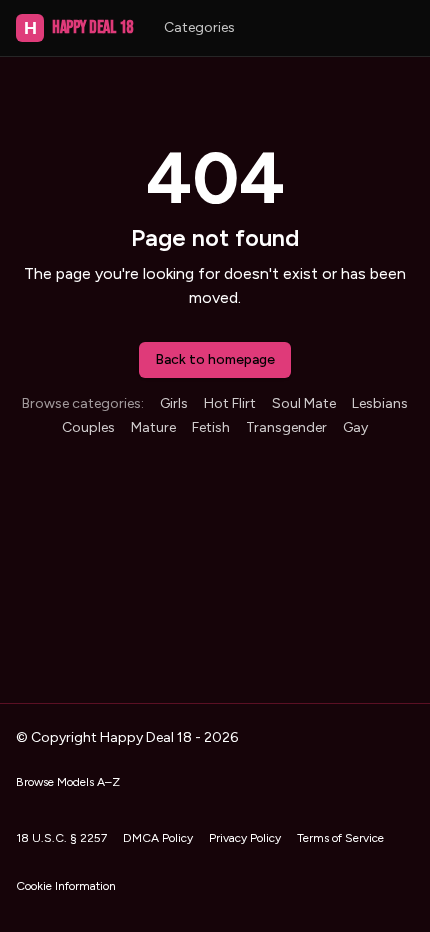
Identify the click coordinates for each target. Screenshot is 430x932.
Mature (153, 427)
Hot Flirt (230, 403)
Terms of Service (340, 838)
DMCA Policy (158, 838)
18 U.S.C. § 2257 (61, 838)
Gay (355, 427)
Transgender (286, 427)
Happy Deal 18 (78, 27)
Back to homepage (215, 359)
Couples (88, 427)
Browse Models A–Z (68, 782)
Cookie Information (66, 886)
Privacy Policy (245, 838)
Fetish (211, 427)
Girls (174, 403)
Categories (199, 27)
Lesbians (380, 403)
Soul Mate (304, 403)
